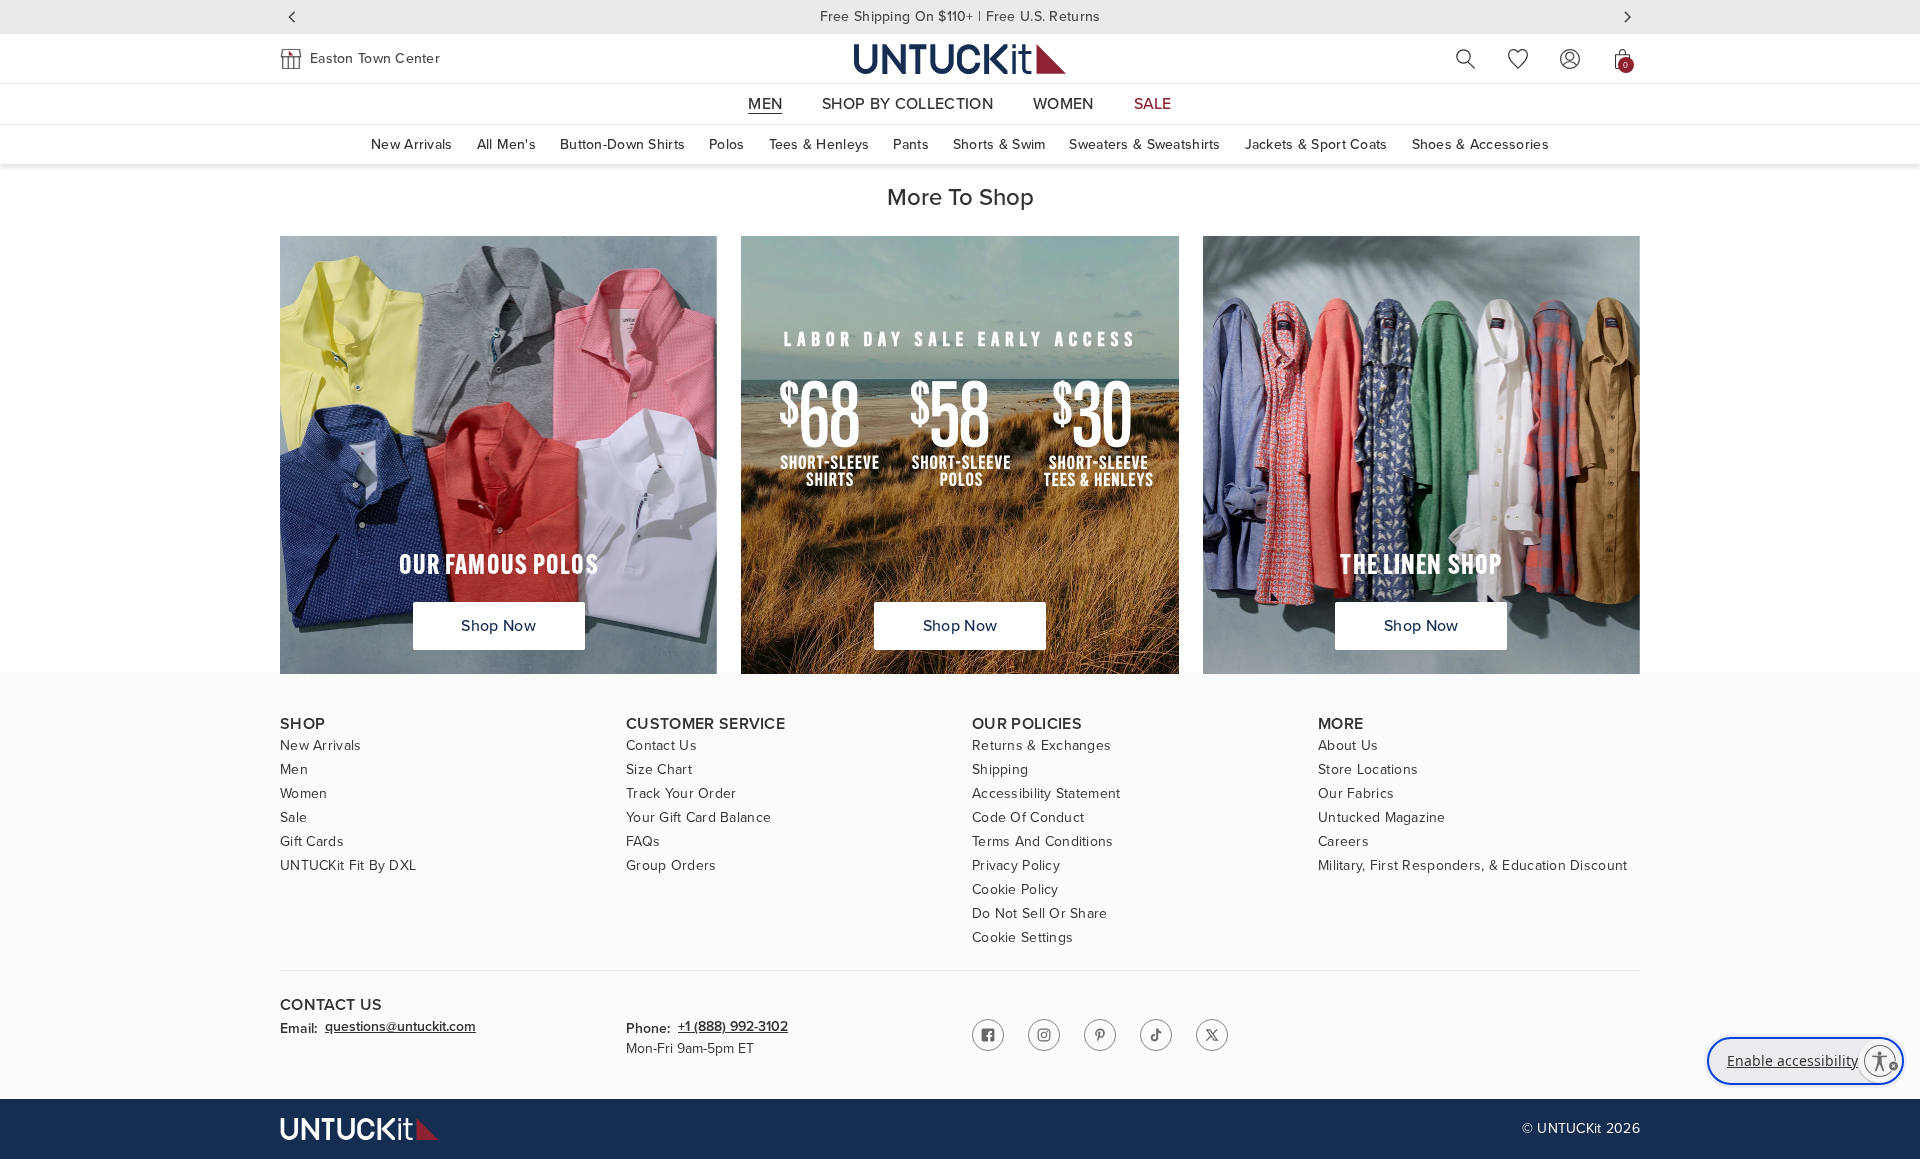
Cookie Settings (1022, 938)
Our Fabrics (1356, 794)
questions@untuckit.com (400, 1028)
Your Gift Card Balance (698, 818)
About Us (1348, 746)
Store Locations (1368, 770)
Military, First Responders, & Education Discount (1472, 866)
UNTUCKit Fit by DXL (348, 866)
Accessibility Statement (1046, 794)
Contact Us (661, 746)
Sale (293, 818)
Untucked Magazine (1382, 818)
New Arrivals (411, 144)
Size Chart (659, 770)
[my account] (1570, 59)
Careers (1343, 842)
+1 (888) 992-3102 (733, 1028)
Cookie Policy (1015, 890)
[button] (360, 59)
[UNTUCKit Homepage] (960, 58)
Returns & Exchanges (1041, 746)
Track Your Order (681, 794)
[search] (1466, 59)
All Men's (507, 144)
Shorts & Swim (999, 144)
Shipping (1000, 770)
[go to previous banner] (292, 17)
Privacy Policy (1016, 866)
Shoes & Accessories (1480, 144)
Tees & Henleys (819, 144)
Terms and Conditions (1043, 842)
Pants (910, 144)
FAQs (643, 842)
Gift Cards (312, 842)
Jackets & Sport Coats (1316, 144)
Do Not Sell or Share (1040, 914)
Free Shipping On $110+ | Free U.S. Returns (960, 16)
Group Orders (671, 866)
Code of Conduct (1028, 818)
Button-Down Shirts (622, 144)
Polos (726, 144)
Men (294, 770)
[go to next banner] (1628, 17)
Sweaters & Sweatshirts (1144, 144)
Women (303, 794)
